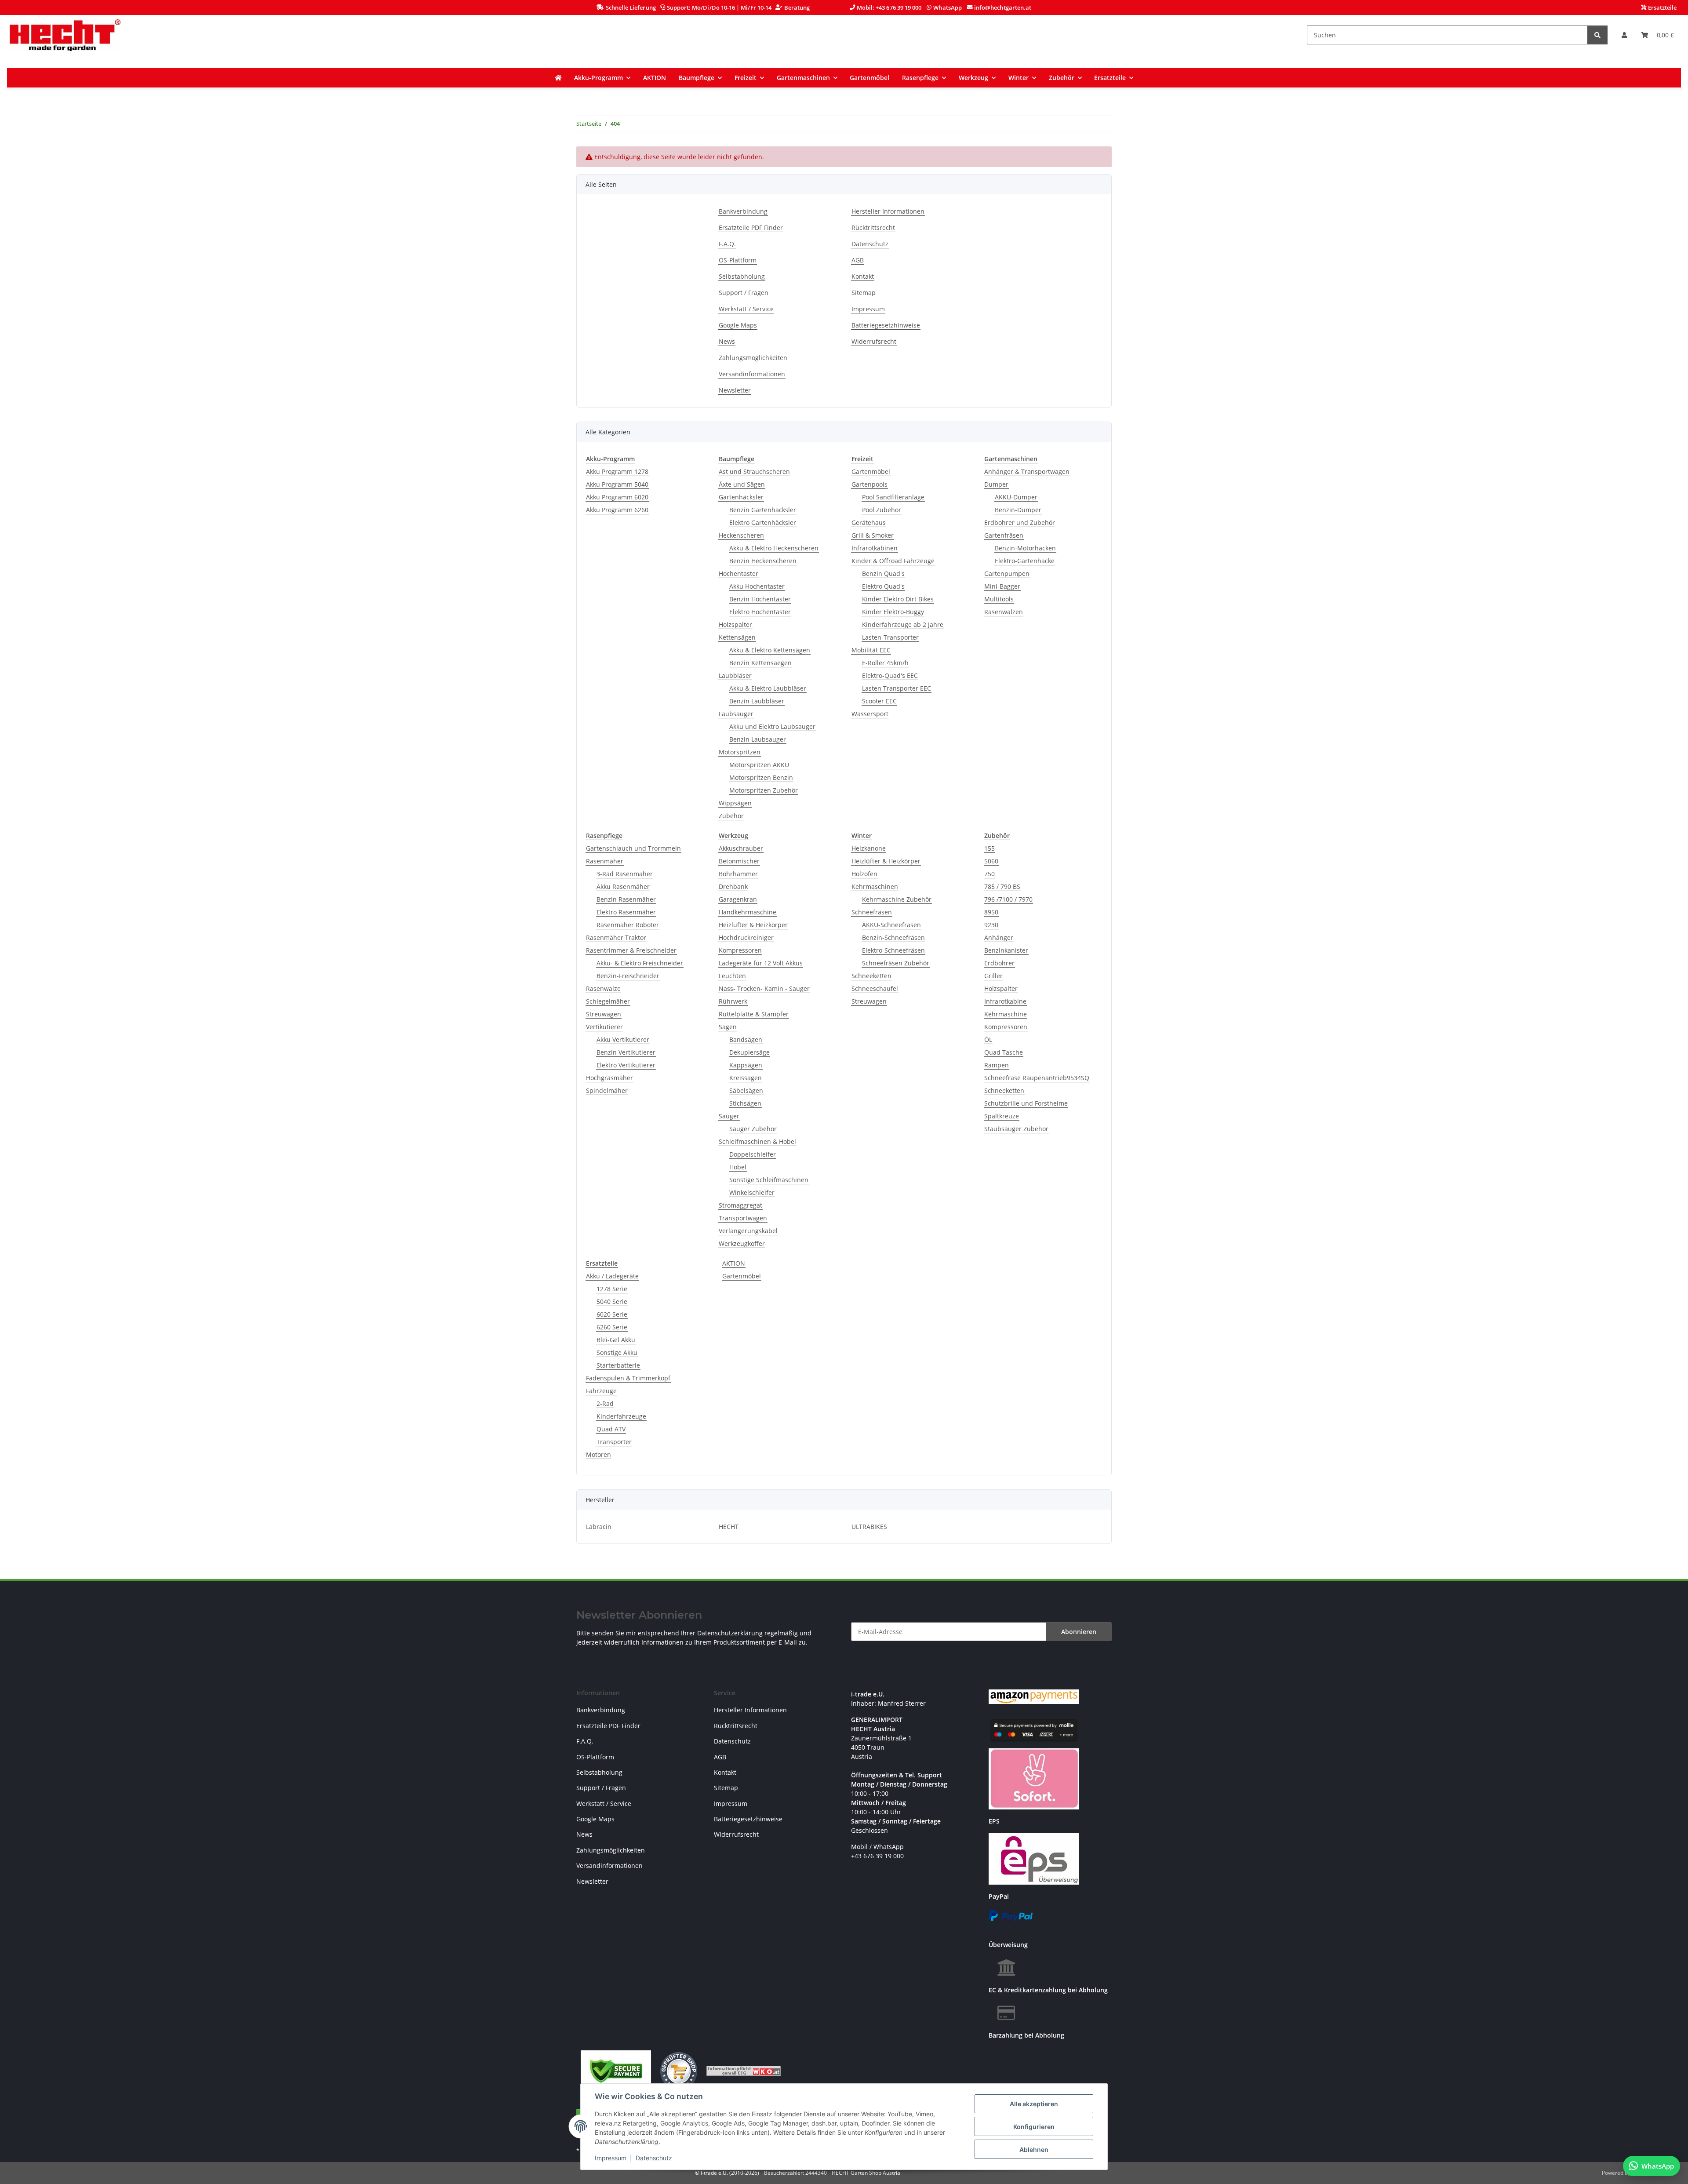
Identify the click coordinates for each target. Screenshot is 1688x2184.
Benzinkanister (1006, 950)
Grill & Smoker (873, 535)
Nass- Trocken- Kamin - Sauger (764, 988)
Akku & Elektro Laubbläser (768, 688)
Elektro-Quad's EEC (890, 675)
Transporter (614, 1442)
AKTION (734, 1263)
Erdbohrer (999, 963)
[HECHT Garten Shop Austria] (65, 35)
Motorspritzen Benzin (761, 777)
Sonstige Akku (617, 1352)
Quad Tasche (1004, 1052)
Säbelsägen (746, 1090)
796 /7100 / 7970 (1008, 899)
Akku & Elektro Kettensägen (770, 650)
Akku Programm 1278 (617, 471)
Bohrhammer (738, 874)
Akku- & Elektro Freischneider (640, 963)
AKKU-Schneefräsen (891, 925)
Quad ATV (611, 1429)
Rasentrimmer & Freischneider (631, 950)
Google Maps (738, 325)
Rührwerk (733, 1001)
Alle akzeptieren (1034, 2104)
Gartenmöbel (871, 471)
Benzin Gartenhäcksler (763, 510)
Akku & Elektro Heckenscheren (774, 548)
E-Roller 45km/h (885, 663)
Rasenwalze (603, 988)
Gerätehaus (869, 522)
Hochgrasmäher (609, 1078)
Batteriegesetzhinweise (886, 325)
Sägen (728, 1027)
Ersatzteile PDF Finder (751, 227)
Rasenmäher (605, 861)
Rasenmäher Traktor (616, 937)
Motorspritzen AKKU (759, 765)
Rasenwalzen (1004, 612)
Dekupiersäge (749, 1052)
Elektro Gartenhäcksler (763, 522)
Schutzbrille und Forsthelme (1026, 1103)
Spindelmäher (607, 1090)
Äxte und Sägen (742, 484)
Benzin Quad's (883, 573)
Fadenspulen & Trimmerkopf (628, 1378)
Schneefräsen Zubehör (896, 963)
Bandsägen (746, 1039)
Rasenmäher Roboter (628, 925)
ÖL (988, 1039)
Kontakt (863, 276)
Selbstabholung (742, 276)
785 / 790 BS (1002, 886)
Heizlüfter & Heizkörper (753, 925)
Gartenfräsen (1004, 535)
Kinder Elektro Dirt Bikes (898, 599)
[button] (1624, 35)
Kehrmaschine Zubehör (897, 899)
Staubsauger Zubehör (1016, 1129)
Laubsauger (736, 714)
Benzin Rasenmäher (626, 899)
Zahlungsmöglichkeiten (753, 358)
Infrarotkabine (1005, 1001)
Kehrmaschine (1006, 1014)
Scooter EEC (879, 701)
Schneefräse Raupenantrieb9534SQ (1037, 1078)
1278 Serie (612, 1289)
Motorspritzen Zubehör (764, 790)
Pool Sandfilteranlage (893, 497)
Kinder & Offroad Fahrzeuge (893, 561)
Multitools (999, 599)
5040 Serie (612, 1301)
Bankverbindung (743, 211)
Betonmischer (739, 861)
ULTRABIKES (869, 1527)
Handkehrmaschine (748, 912)
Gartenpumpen (1007, 573)
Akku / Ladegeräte (612, 1276)
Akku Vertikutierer (623, 1039)
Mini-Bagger (1002, 586)
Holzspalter (735, 624)
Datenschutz (654, 2158)
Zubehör (731, 816)
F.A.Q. (727, 244)
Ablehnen (1034, 2149)
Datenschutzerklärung (730, 1633)
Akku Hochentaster (757, 586)
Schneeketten (871, 976)
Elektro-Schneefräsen (893, 950)
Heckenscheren (741, 535)
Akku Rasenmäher (623, 886)
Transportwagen (743, 1218)
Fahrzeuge (601, 1391)
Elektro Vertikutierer (626, 1065)
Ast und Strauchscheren (754, 471)
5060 (991, 861)
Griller (993, 976)
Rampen (997, 1065)
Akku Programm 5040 (617, 484)
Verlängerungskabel (748, 1231)
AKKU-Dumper (1016, 497)
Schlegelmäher (608, 1001)
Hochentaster (738, 573)
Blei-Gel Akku (616, 1340)
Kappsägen (746, 1065)
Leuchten (732, 976)
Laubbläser (735, 675)
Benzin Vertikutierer (626, 1052)
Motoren (598, 1454)
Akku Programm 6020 (617, 497)
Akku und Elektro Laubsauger (772, 726)
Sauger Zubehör (753, 1129)
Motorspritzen (740, 752)
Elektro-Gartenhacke (1025, 561)
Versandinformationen (752, 374)
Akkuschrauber (741, 848)
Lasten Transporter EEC (897, 688)
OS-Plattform (738, 260)
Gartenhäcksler (741, 497)
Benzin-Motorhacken (1025, 548)
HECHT (729, 1527)
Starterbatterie (618, 1365)
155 (990, 848)
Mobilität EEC (871, 650)
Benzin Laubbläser (757, 701)
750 (990, 874)
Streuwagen (604, 1014)
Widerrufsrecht (874, 341)
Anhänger (999, 937)
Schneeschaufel (875, 988)
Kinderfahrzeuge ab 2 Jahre (903, 624)
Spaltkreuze (1002, 1116)
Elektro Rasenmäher (626, 912)
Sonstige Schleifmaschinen (769, 1180)
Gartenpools (869, 484)
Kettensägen (737, 637)
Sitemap (864, 293)
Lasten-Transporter (890, 637)
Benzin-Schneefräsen (893, 937)
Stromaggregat (740, 1205)
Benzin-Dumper (1018, 510)
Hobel (738, 1167)
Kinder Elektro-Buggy (893, 612)
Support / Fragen (744, 293)
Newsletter (735, 390)
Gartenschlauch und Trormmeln (633, 848)
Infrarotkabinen (875, 548)
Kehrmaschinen (875, 886)
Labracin (599, 1527)
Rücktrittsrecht (873, 227)
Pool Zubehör (882, 510)
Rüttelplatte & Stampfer (754, 1014)
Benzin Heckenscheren (763, 561)
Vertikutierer (604, 1027)
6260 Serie (612, 1327)
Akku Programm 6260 (617, 510)
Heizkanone (869, 848)
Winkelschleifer (752, 1192)
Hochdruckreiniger (746, 937)
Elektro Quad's (883, 586)
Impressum (611, 2158)
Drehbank (733, 886)
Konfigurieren (1034, 2127)
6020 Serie (612, 1314)
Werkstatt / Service (746, 309)
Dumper (996, 484)
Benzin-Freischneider (628, 976)
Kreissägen (746, 1078)
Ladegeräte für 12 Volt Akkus (761, 963)
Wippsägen (735, 803)
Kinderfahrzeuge (621, 1416)
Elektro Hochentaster (760, 612)
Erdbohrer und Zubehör (1020, 522)
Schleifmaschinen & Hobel (757, 1141)
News (727, 341)
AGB (858, 260)
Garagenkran (738, 899)
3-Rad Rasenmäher (625, 874)
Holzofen (864, 874)
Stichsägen (745, 1103)
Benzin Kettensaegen (760, 663)
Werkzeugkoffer (742, 1243)
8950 (991, 912)
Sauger (729, 1116)
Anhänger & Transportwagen (1027, 471)
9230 (991, 925)
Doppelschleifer (753, 1154)
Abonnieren (1079, 1632)
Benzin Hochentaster (760, 599)
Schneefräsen (872, 912)
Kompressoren (740, 950)
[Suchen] (1597, 35)
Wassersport (870, 714)
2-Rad (605, 1403)
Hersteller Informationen (888, 211)
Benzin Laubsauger (758, 739)
